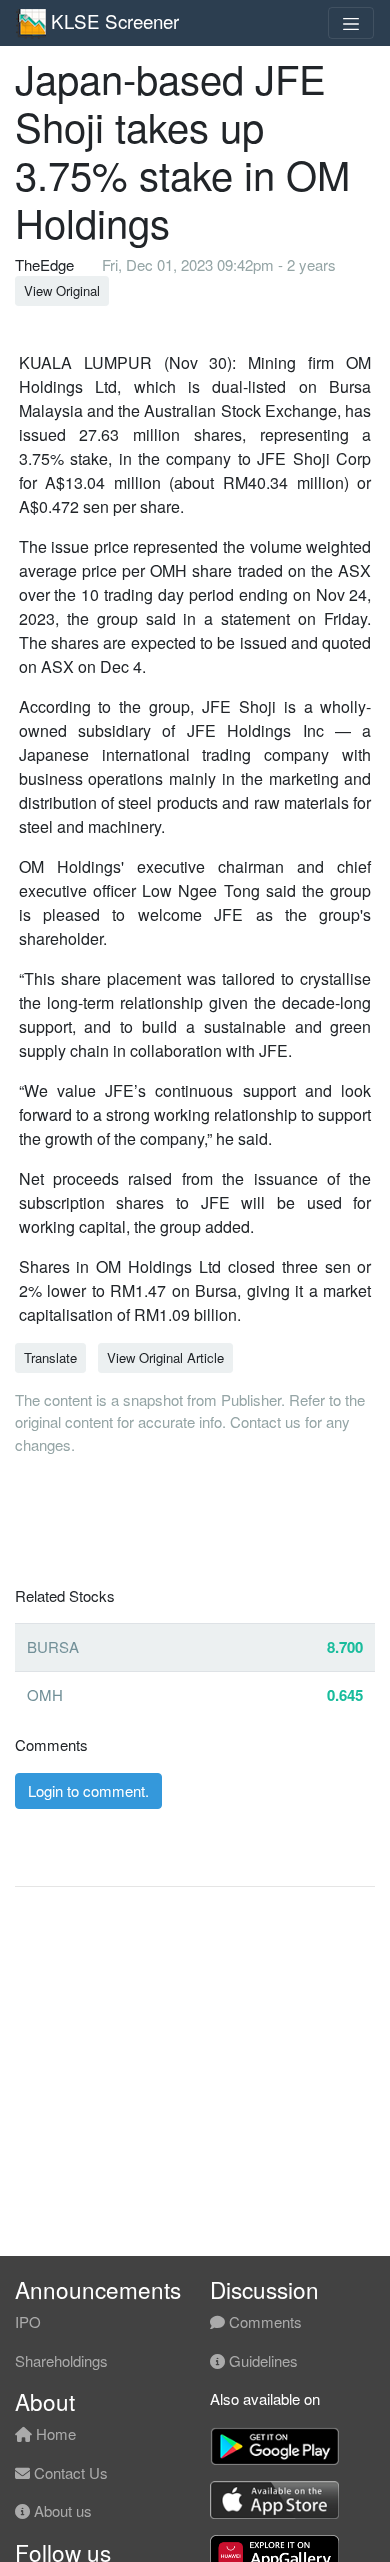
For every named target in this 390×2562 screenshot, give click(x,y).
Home (54, 2433)
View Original (62, 290)
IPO (28, 2321)
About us (61, 2510)
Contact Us (69, 2472)
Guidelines (261, 2360)
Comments (263, 2321)
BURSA (53, 1646)
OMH (45, 1694)
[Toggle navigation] (351, 23)
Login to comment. (88, 1790)
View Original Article (165, 1357)
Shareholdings (61, 2360)
